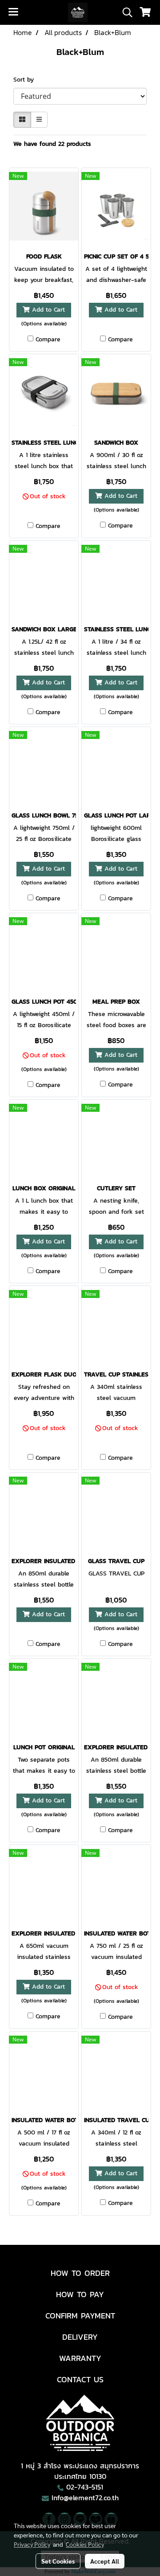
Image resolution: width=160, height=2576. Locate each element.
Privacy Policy (32, 2544)
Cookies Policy (85, 2544)
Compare (48, 340)
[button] (124, 12)
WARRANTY (80, 2358)
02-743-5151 (85, 2487)
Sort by (27, 80)
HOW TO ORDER (80, 2273)
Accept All (105, 2561)
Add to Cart (47, 310)
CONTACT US (80, 2379)
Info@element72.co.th (85, 2498)
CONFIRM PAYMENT (80, 2316)
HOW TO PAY (80, 2294)
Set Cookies (58, 2561)
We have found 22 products (52, 144)
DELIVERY (80, 2337)
